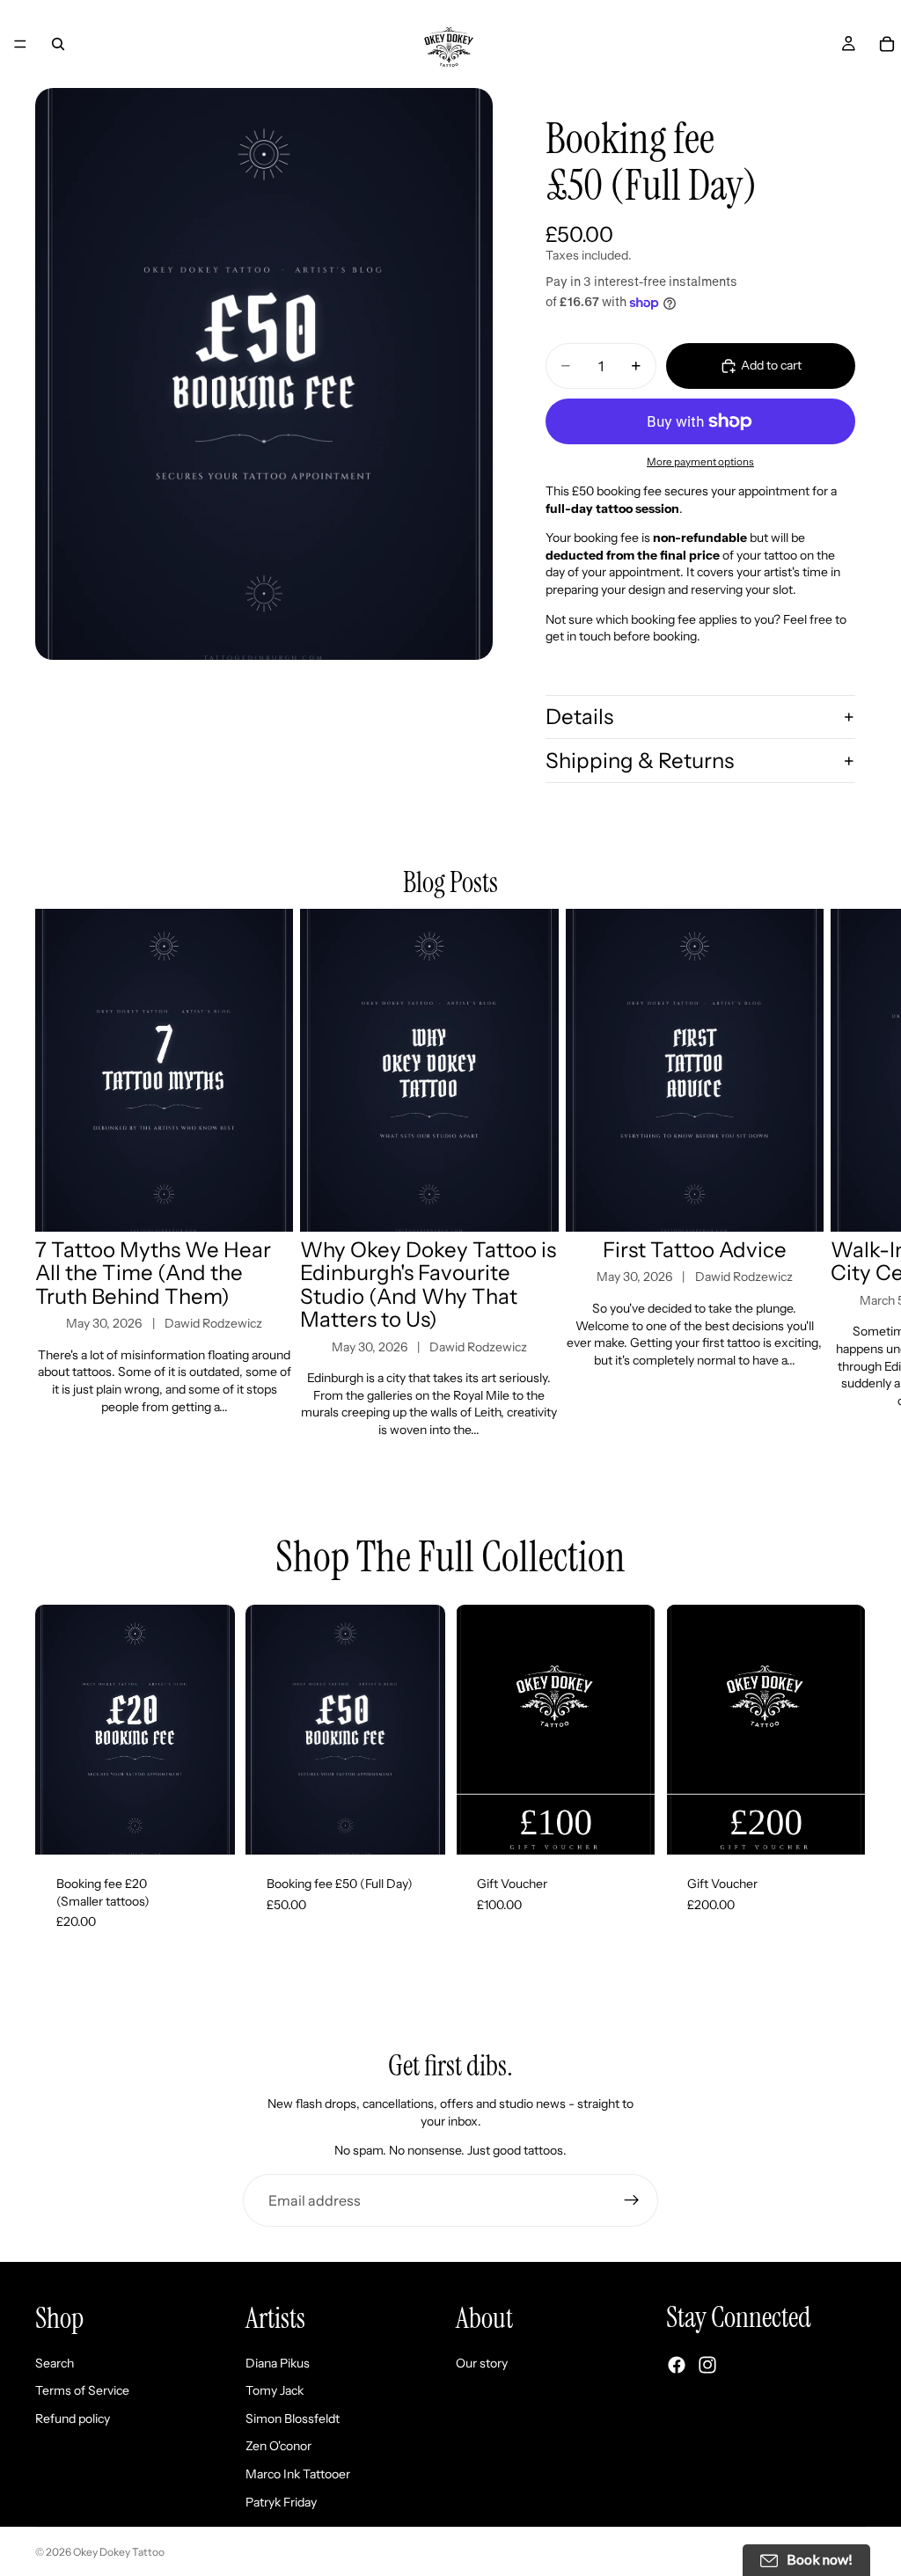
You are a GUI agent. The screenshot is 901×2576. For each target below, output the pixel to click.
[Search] (58, 44)
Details (579, 717)
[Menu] (20, 44)
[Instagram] (707, 2365)
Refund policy (73, 2419)
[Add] (208, 1827)
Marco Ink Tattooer (298, 2474)
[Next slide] (846, 1175)
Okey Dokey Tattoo (119, 2552)
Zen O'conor (278, 2446)
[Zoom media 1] (264, 374)
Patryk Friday (281, 2502)
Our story (482, 2363)
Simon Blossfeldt (293, 2419)
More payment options (700, 462)
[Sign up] (632, 2200)
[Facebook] (677, 2365)
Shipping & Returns (640, 761)
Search (55, 2363)
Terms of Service (82, 2390)
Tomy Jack (275, 2390)
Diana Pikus (278, 2363)
